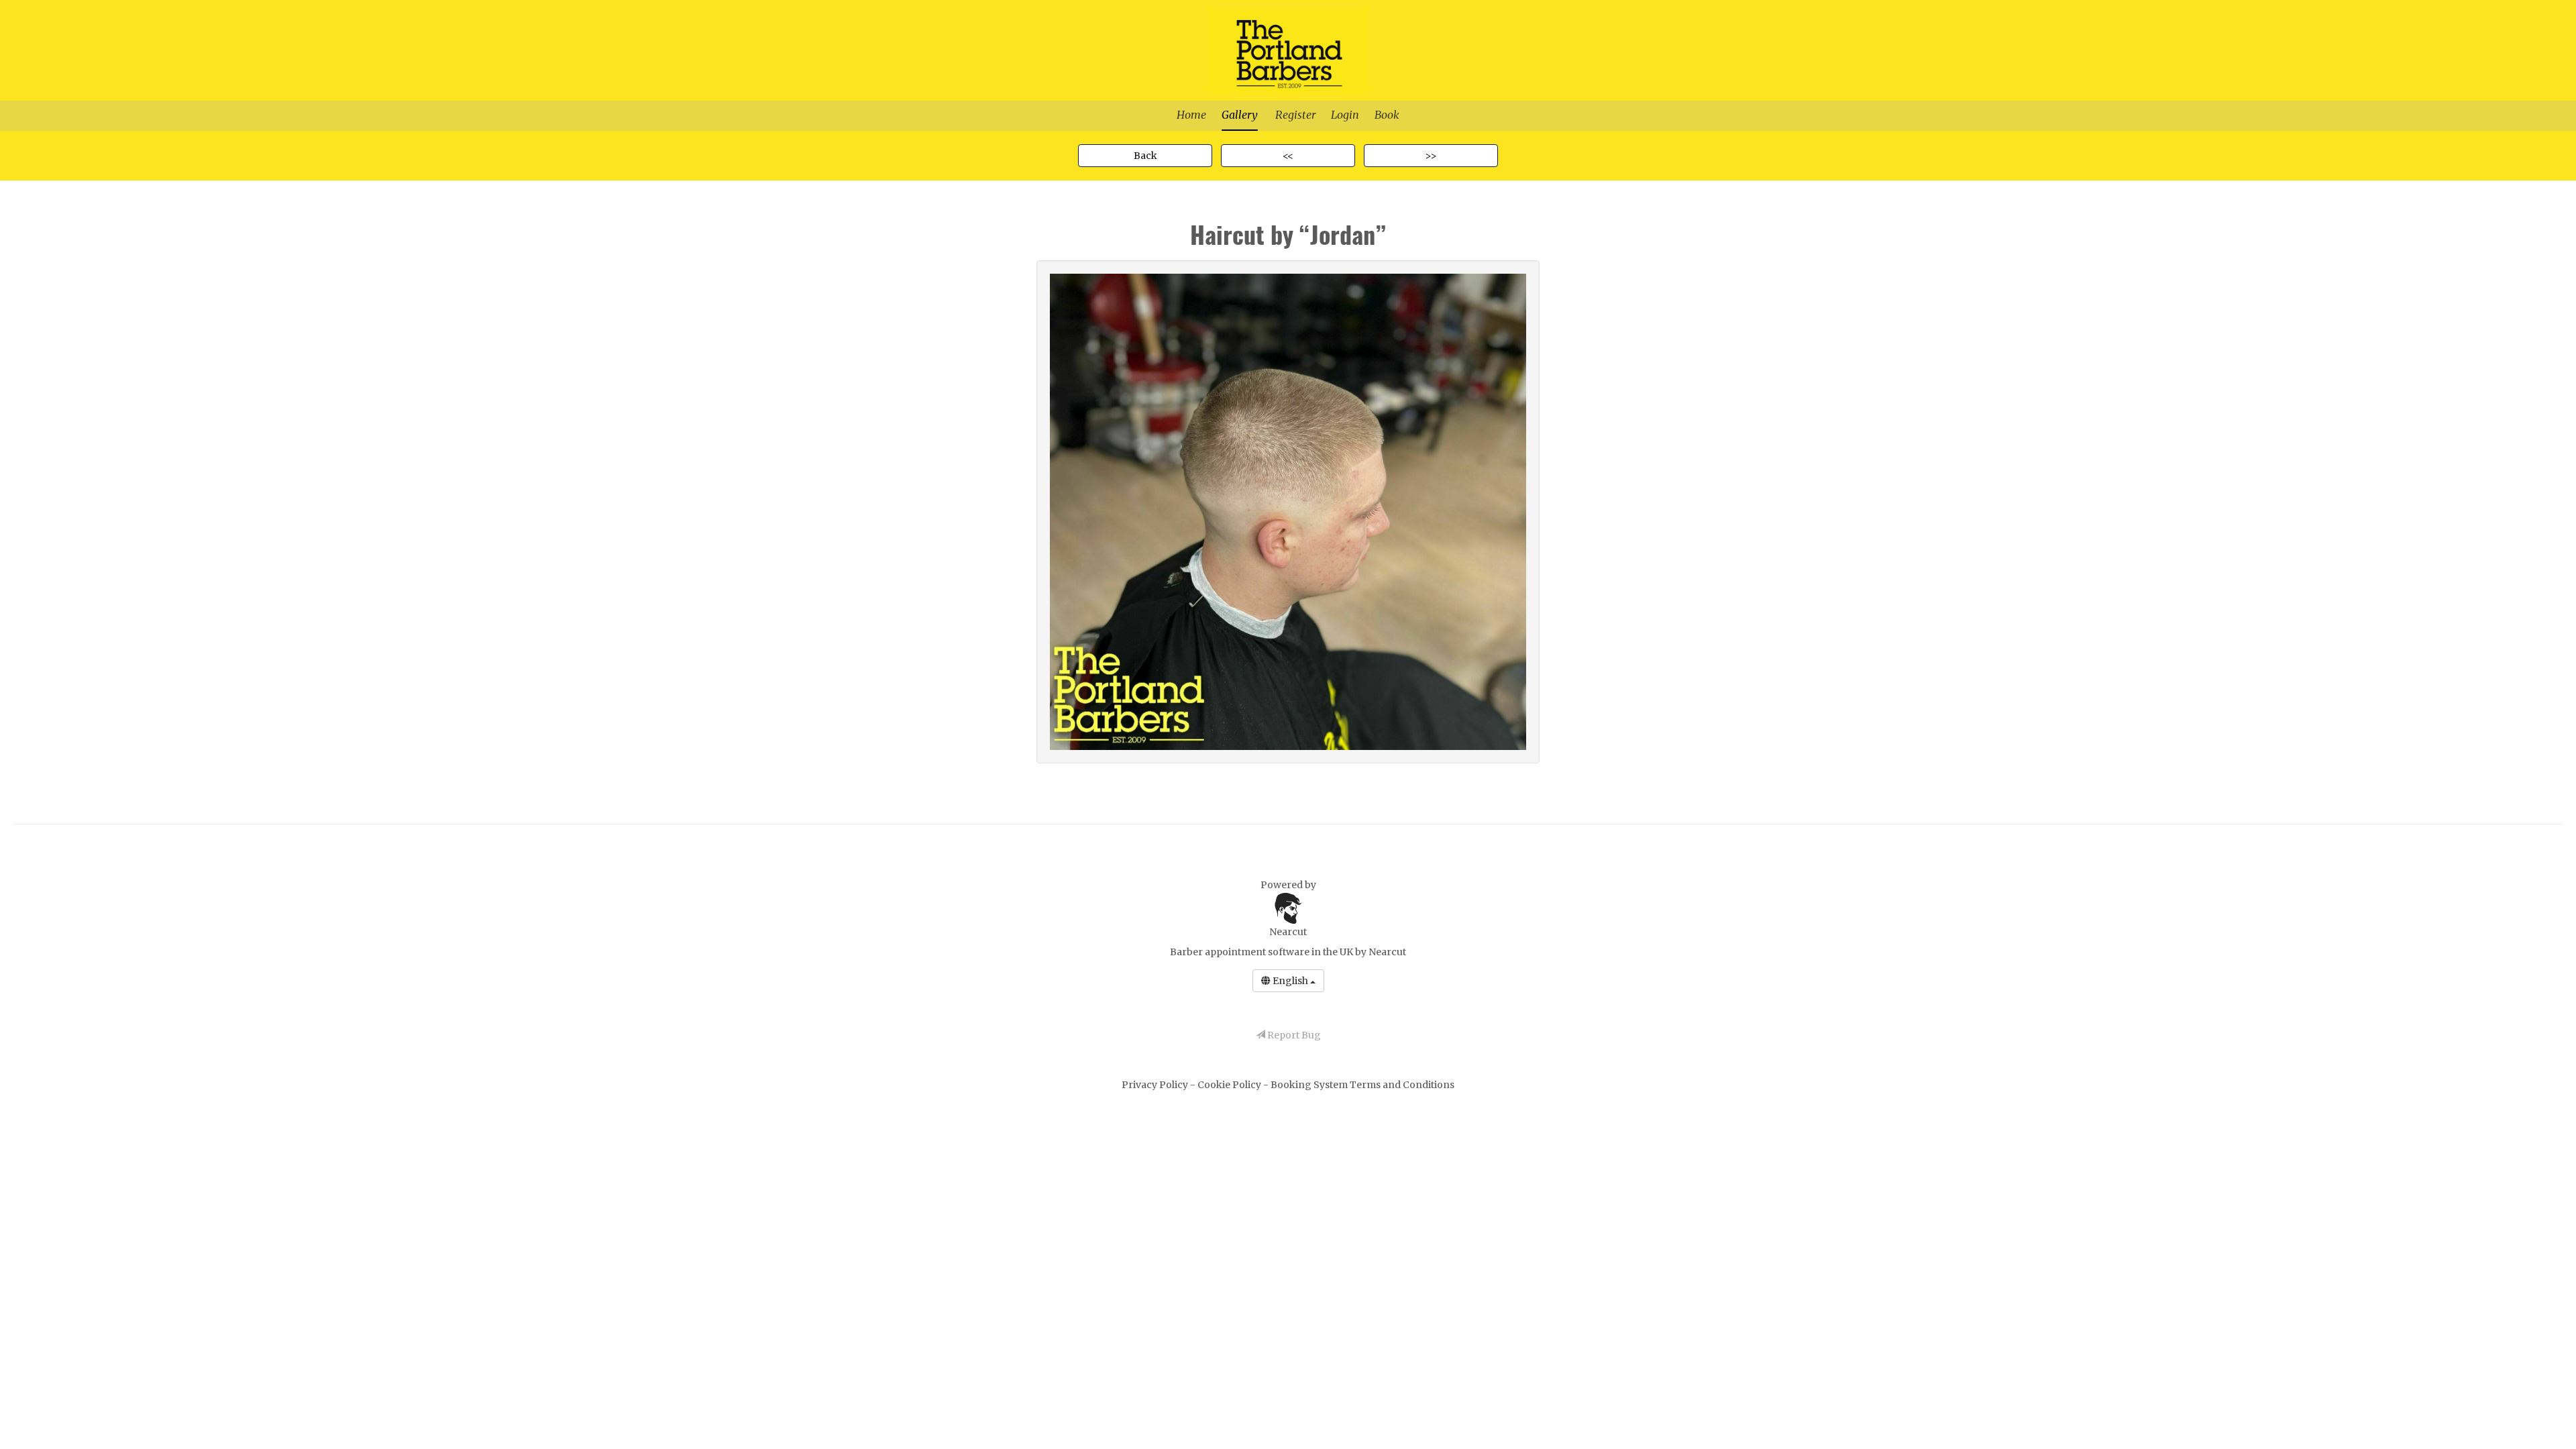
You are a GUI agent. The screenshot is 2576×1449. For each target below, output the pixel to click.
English (1290, 981)
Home (1191, 115)
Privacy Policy (1156, 1085)
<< (1288, 156)
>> (1431, 156)
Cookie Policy (1230, 1085)
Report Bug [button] (1293, 1035)
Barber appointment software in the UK (1262, 952)
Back (1145, 156)
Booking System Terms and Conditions (1362, 1085)
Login (1345, 115)
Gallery (1240, 115)
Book (1387, 115)
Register (1295, 115)
